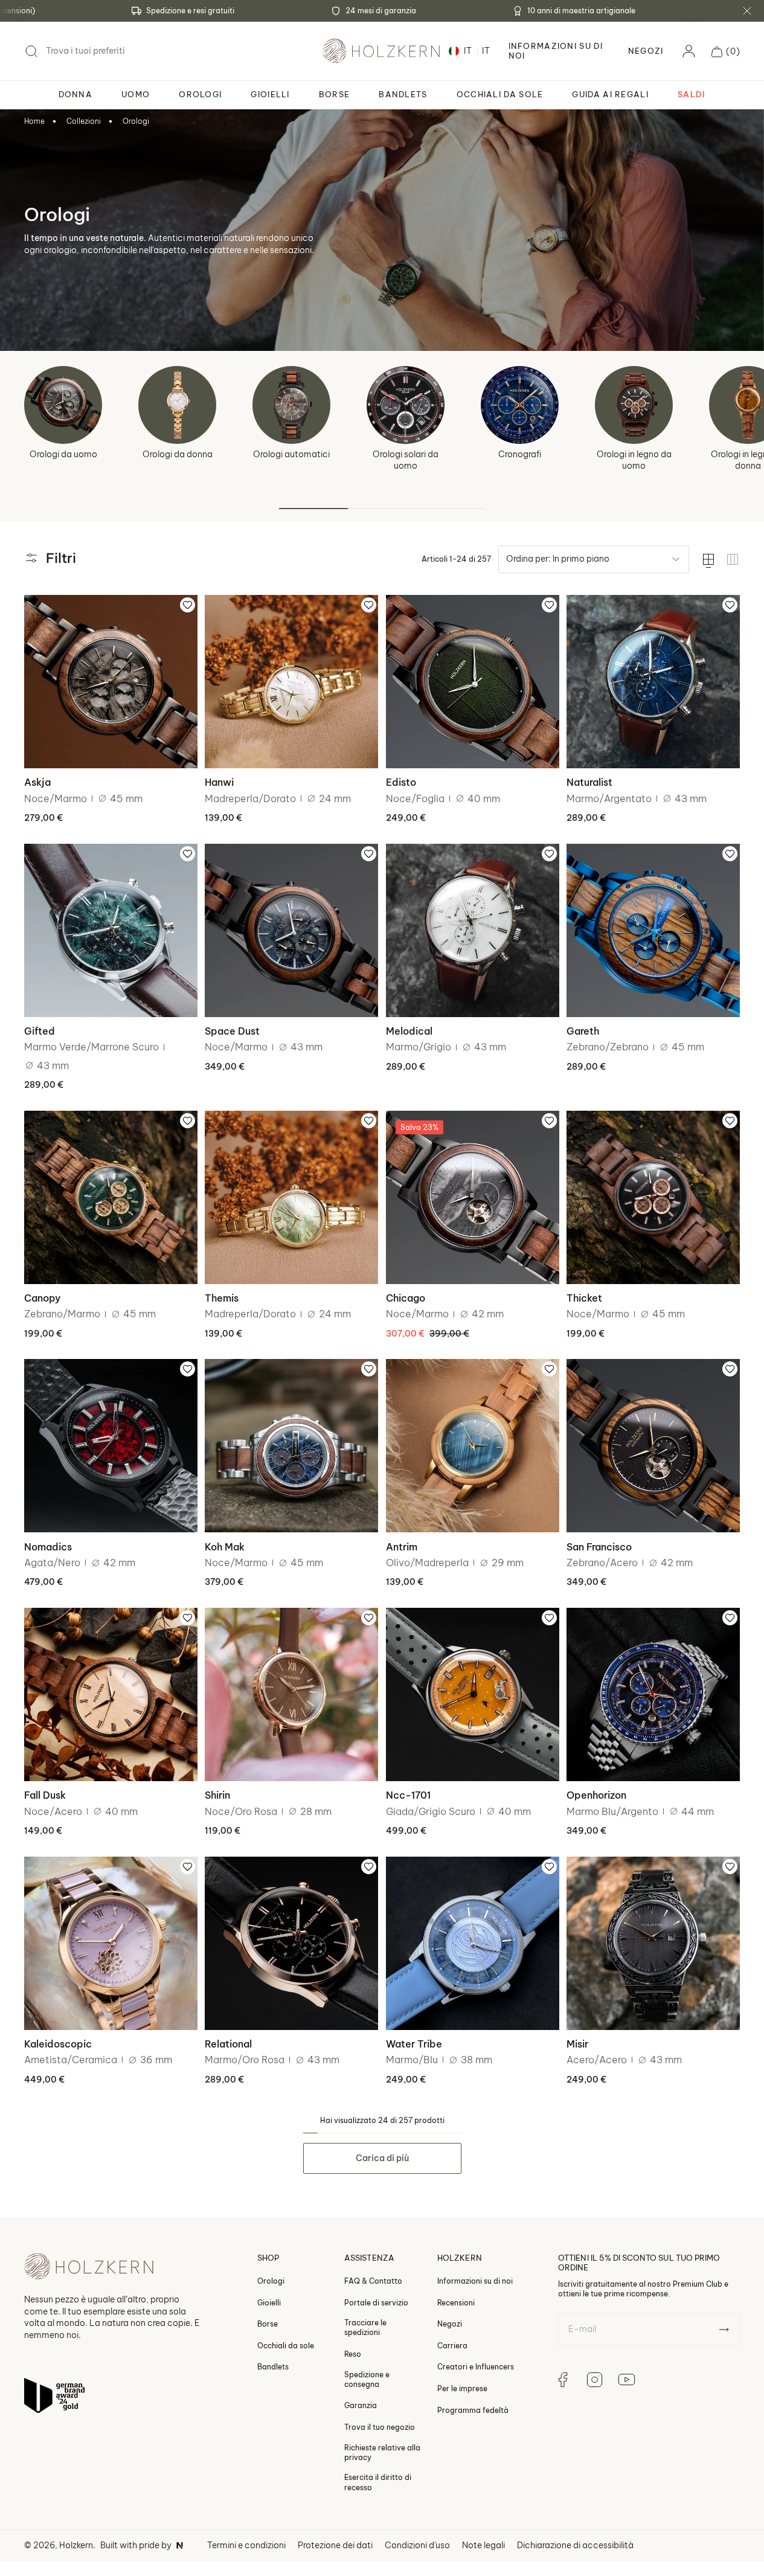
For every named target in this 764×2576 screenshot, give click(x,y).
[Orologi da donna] (177, 405)
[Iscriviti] (724, 2330)
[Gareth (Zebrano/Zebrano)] (653, 930)
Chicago (406, 1298)
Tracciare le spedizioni (365, 2327)
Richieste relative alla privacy (382, 2452)
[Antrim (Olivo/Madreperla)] (473, 1446)
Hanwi (219, 782)
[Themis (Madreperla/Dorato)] (291, 1197)
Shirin (217, 1795)
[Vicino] (747, 11)
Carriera (452, 2346)
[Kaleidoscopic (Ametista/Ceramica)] (111, 1943)
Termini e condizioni (246, 2545)
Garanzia (361, 2405)
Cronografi (520, 454)
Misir (577, 2044)
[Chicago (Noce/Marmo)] (473, 1197)
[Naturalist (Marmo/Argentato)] (653, 682)
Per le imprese (462, 2388)
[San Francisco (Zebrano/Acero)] (653, 1446)
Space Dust (232, 1031)
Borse (268, 2324)
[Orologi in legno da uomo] (634, 405)
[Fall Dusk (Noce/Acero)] (111, 1694)
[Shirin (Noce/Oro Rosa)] (291, 1694)
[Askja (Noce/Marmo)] (111, 682)
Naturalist (589, 782)
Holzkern (76, 2545)
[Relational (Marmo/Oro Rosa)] (291, 1943)
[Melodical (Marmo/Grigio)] (473, 930)
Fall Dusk (45, 1795)
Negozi (646, 51)
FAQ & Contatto (373, 2281)
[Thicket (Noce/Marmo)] (653, 1197)
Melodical (409, 1031)
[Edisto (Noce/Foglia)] (473, 682)
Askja (37, 782)
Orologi (136, 121)
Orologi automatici (291, 454)
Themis (222, 1298)
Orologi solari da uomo (406, 460)
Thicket (584, 1298)
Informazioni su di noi (475, 2281)
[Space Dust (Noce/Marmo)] (291, 930)
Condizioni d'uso (417, 2545)
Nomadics (48, 1547)
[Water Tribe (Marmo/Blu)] (473, 1943)
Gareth (583, 1031)
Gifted (40, 1031)
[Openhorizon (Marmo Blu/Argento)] (653, 1694)
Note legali (483, 2545)
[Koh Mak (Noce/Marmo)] (291, 1446)
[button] (726, 51)
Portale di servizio (376, 2303)
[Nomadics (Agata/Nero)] (111, 1446)
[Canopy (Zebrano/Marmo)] (111, 1197)
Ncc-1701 (408, 1795)
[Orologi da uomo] (63, 405)
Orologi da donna (178, 454)
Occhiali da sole (286, 2346)
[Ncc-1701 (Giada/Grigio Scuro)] (473, 1694)
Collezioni (84, 121)
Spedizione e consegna (367, 2379)
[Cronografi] (520, 405)
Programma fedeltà (473, 2410)
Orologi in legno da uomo (634, 460)
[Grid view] (733, 559)
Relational (228, 2044)
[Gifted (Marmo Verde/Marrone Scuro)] (111, 930)
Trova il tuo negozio (380, 2427)
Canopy (42, 1298)
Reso (353, 2354)
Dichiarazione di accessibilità (575, 2545)
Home (34, 121)
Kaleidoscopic (58, 2044)
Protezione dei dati (335, 2545)
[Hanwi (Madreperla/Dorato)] (291, 682)
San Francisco (599, 1547)
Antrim (402, 1547)
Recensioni (456, 2303)
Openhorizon (596, 1795)
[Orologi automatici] (291, 405)
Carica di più (382, 2158)
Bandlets (273, 2367)
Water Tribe (414, 2044)
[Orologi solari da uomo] (406, 405)
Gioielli (269, 2303)
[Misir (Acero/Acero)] (653, 1943)
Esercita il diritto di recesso (378, 2482)
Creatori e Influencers (476, 2367)
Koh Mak (225, 1547)
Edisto (401, 782)
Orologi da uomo (63, 454)
